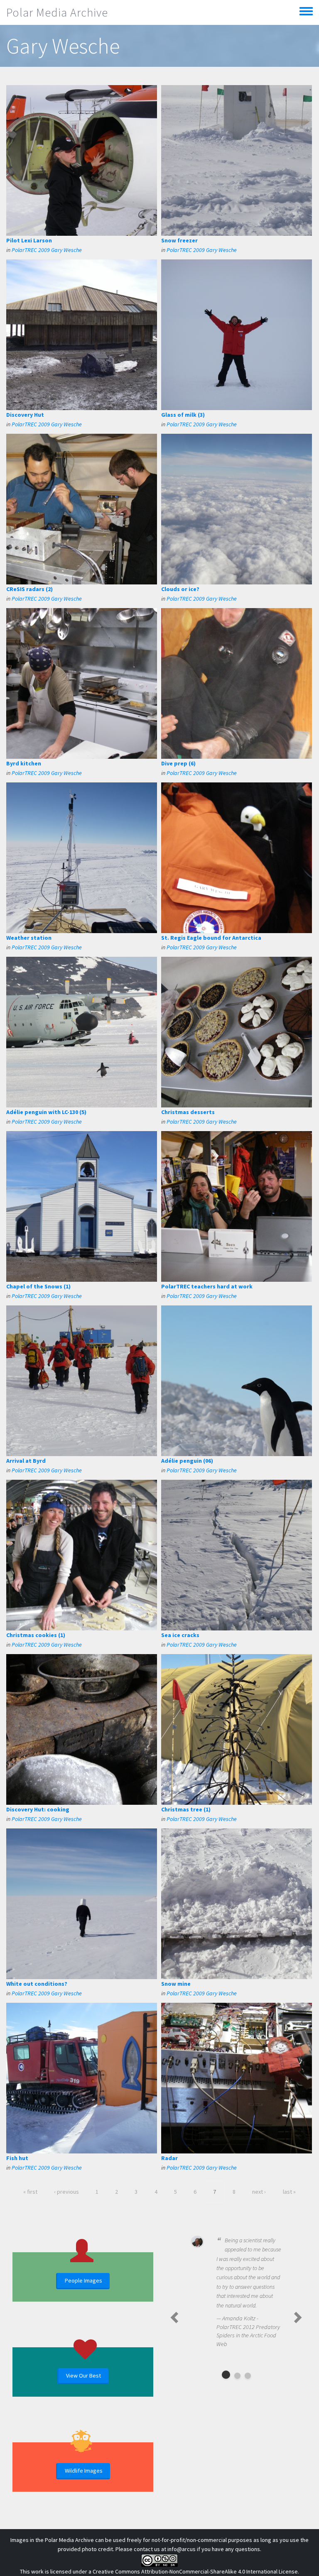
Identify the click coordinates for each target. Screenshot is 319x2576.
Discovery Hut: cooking (38, 1809)
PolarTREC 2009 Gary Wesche (47, 250)
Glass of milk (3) (183, 415)
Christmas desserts (188, 1112)
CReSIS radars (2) (29, 589)
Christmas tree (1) (186, 1809)
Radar (169, 2158)
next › (259, 2192)
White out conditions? (37, 1984)
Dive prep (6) (178, 763)
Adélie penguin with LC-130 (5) (46, 1112)
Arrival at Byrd (26, 1461)
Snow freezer (179, 240)
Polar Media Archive (57, 12)
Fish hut (17, 2158)
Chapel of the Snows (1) (38, 1286)
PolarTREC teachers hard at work (207, 1286)
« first (30, 2192)
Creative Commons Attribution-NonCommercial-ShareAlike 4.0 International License (195, 2571)
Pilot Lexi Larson (29, 240)
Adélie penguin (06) (187, 1461)
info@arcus (182, 2549)
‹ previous (66, 2192)
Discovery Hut (25, 415)
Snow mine (176, 1984)
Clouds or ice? (180, 589)
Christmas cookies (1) (36, 1635)
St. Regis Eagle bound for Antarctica (211, 938)
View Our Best (83, 2376)
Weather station (29, 938)
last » (289, 2192)
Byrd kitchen (24, 763)
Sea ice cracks (180, 1635)
